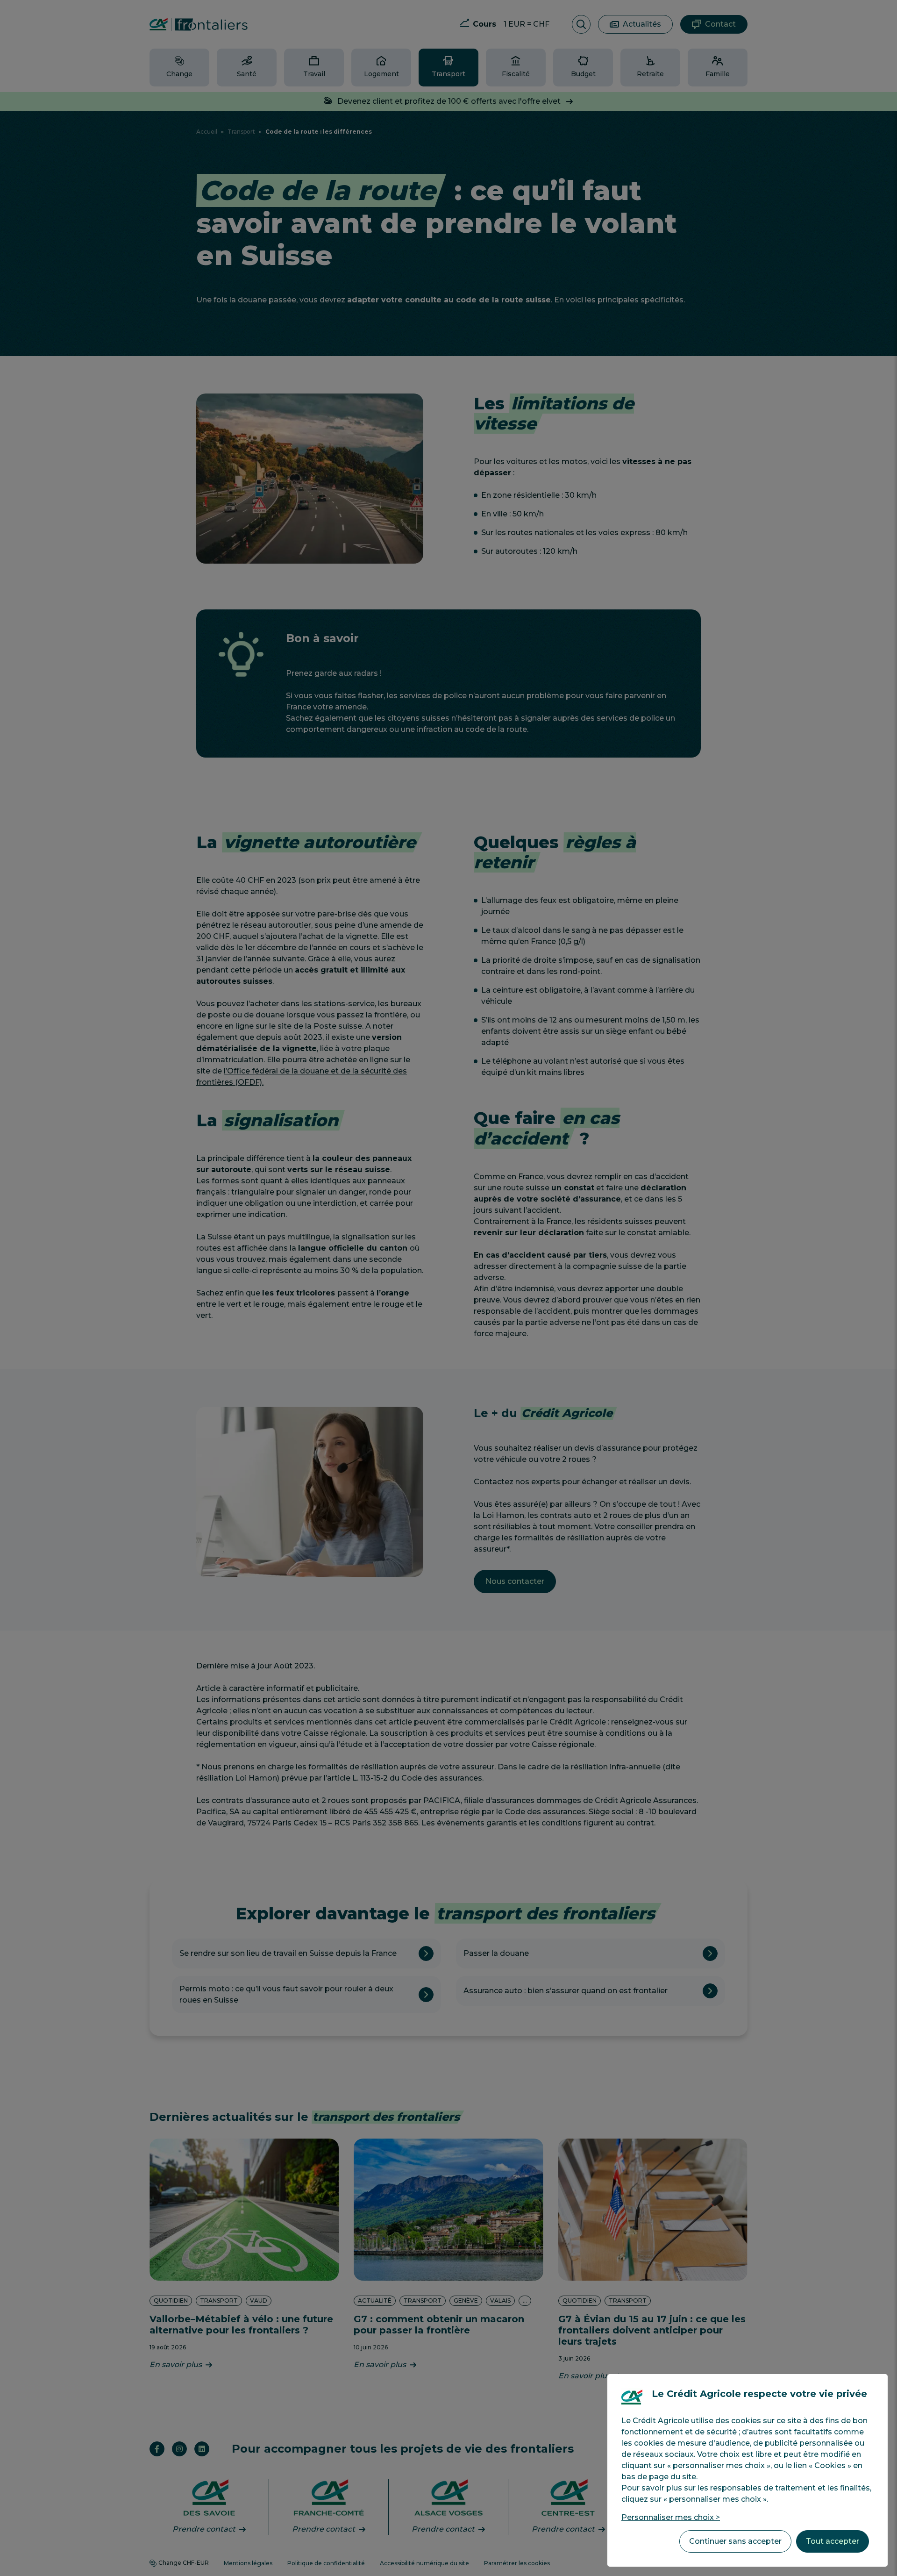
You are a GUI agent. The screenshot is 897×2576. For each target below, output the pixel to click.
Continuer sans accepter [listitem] (735, 2541)
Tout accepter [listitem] (833, 2541)
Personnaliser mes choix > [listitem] (671, 2517)
